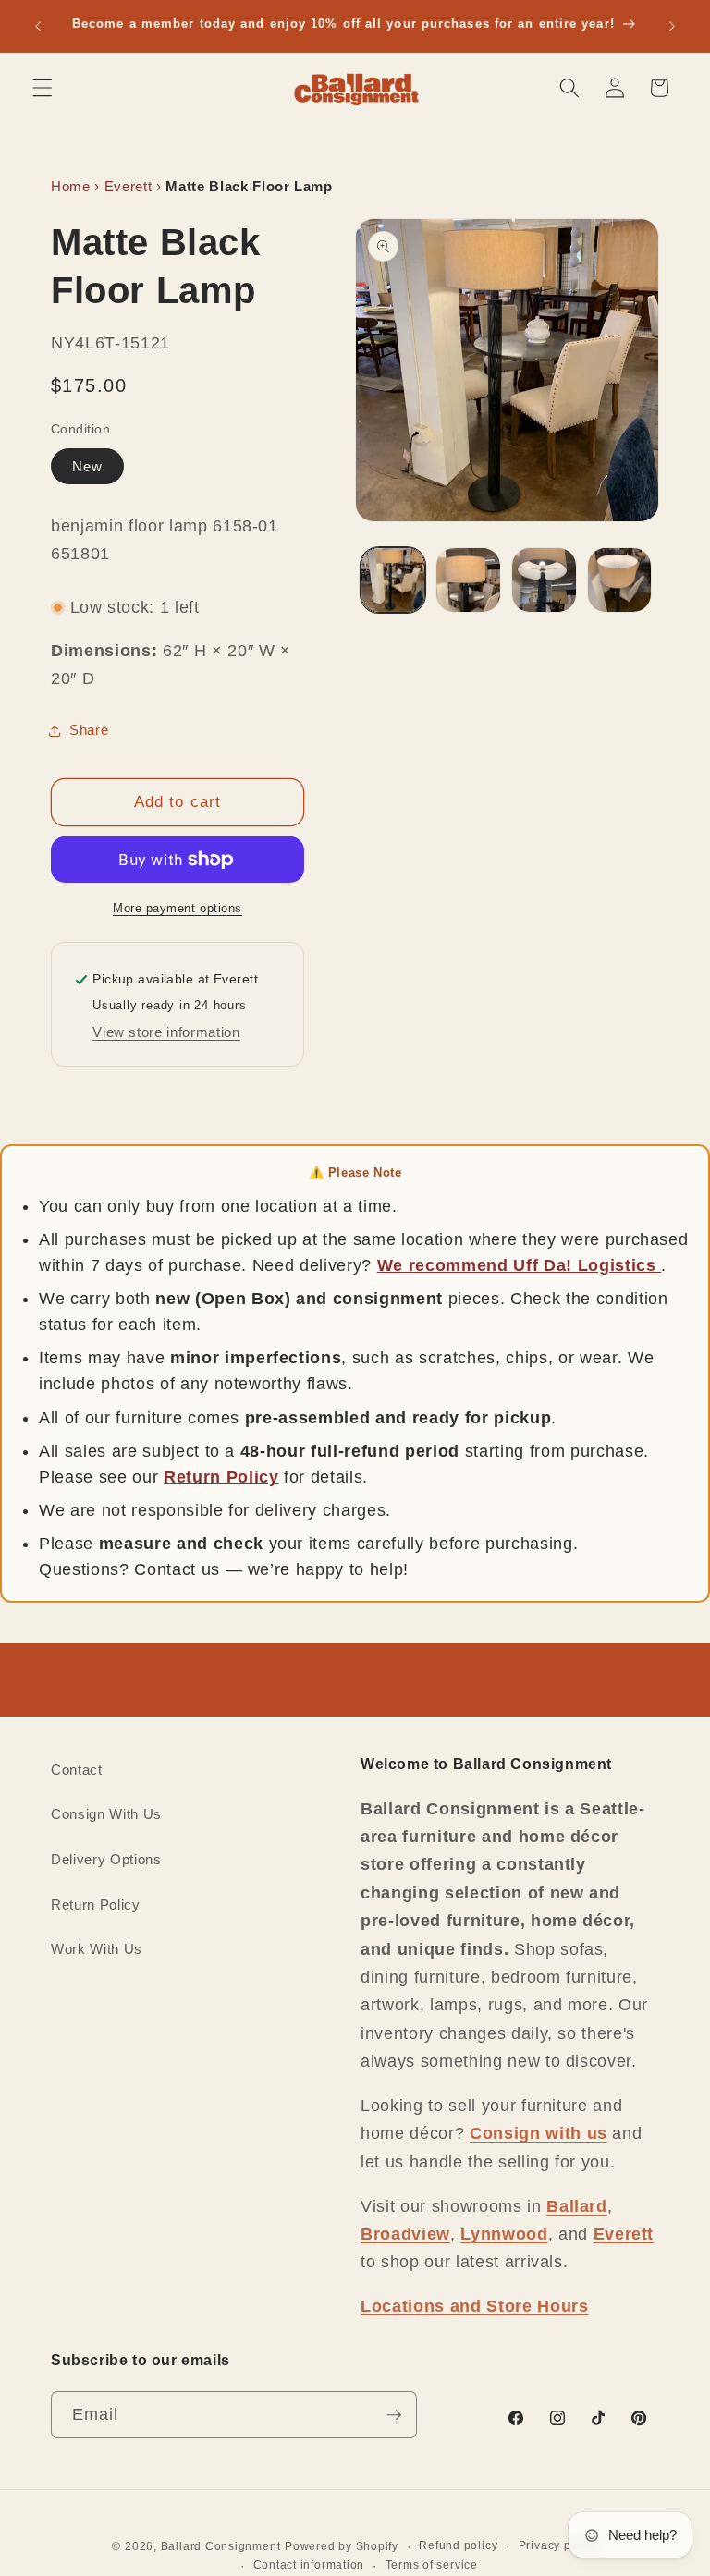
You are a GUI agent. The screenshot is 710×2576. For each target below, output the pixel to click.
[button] (43, 88)
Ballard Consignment (221, 2546)
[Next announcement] (672, 26)
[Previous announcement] (38, 26)
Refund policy (458, 2545)
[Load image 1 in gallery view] (393, 580)
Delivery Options (106, 1859)
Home (71, 186)
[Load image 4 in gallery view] (620, 580)
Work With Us (97, 1949)
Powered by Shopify (342, 2546)
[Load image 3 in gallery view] (544, 580)
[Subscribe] (394, 2415)
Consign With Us (106, 1814)
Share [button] (89, 730)
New (87, 466)
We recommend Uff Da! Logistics (519, 1265)
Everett (129, 186)
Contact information (309, 2565)
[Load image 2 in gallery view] (468, 580)
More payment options (177, 908)
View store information (166, 1032)
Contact (77, 1770)
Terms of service (432, 2565)
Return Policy (221, 1477)
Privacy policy (558, 2545)
